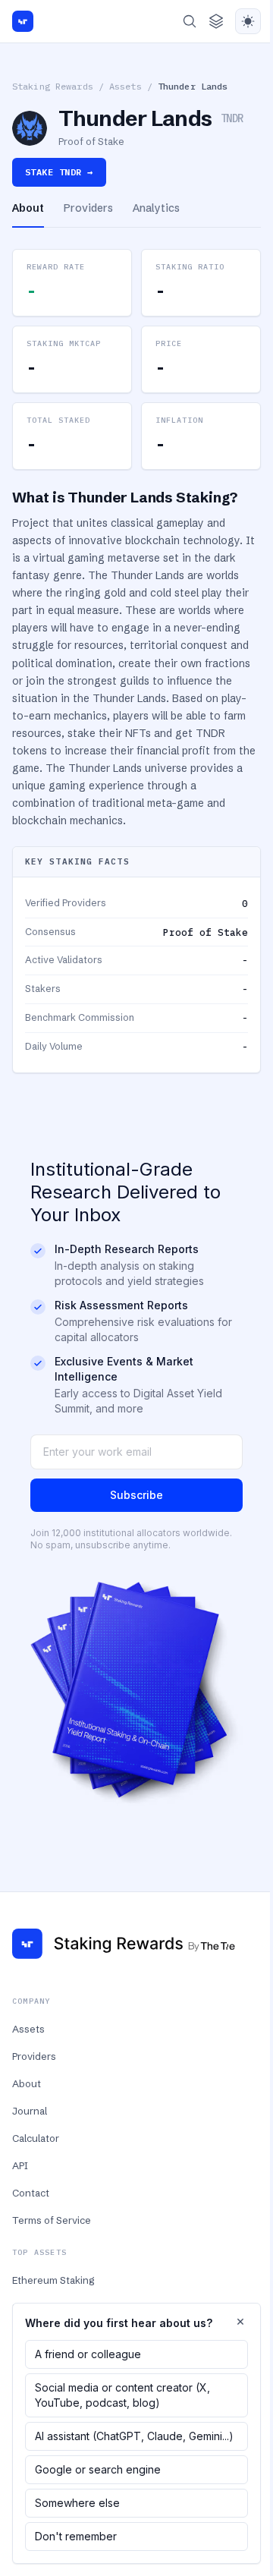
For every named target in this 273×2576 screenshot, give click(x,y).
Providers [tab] (88, 208)
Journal (30, 2111)
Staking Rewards (53, 86)
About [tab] (28, 208)
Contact (31, 2193)
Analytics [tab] (156, 208)
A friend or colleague (88, 2354)
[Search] (190, 21)
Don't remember (76, 2536)
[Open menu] (216, 21)
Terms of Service (52, 2220)
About (27, 2083)
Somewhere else (77, 2503)
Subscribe (136, 1495)
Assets (126, 86)
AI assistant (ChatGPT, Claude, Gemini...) (134, 2436)
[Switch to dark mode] (248, 21)
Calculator (36, 2138)
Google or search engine (98, 2469)
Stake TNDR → (59, 172)
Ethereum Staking (53, 2280)
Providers (34, 2056)
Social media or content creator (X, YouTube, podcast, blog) (122, 2395)
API (20, 2165)
